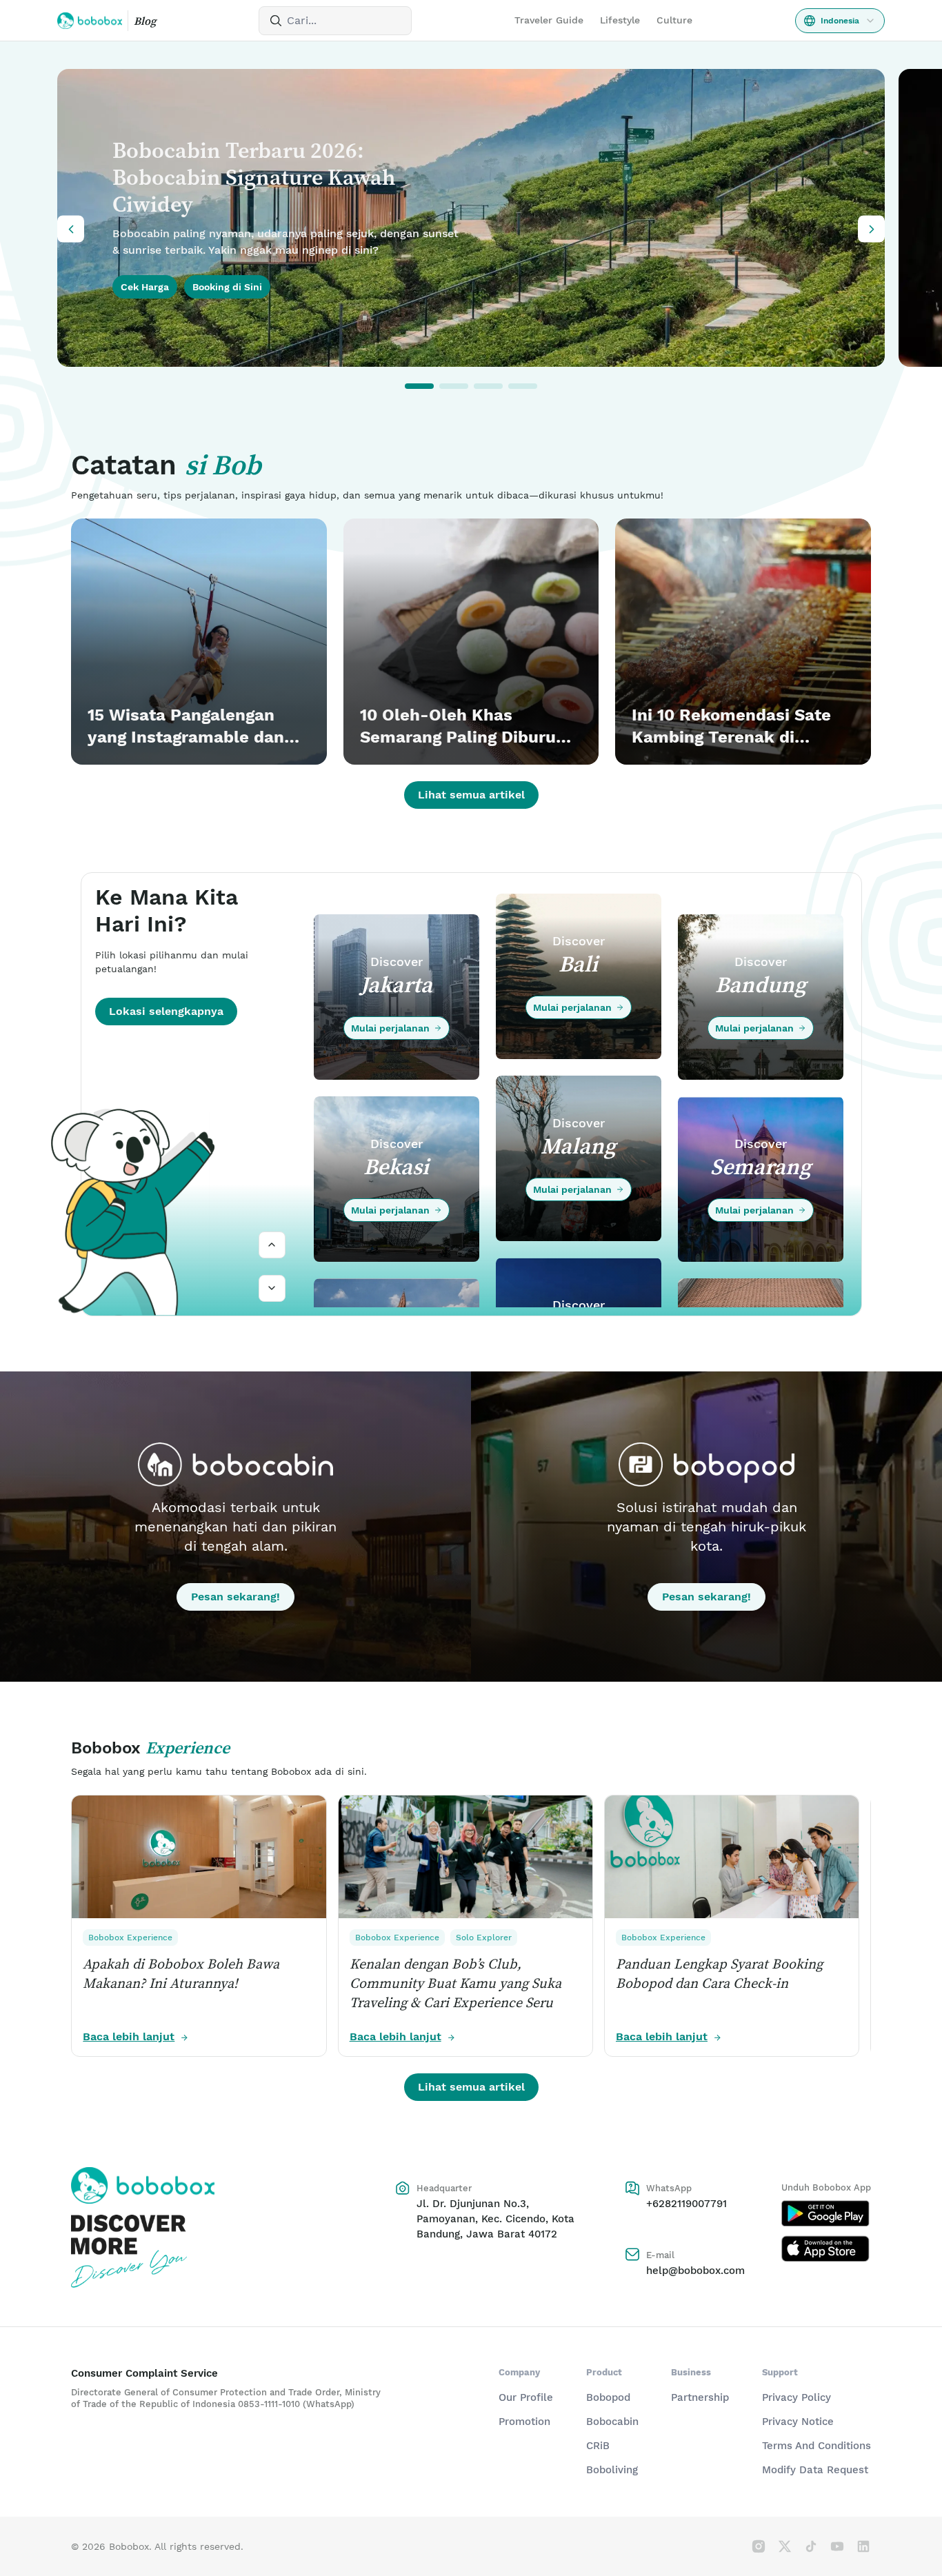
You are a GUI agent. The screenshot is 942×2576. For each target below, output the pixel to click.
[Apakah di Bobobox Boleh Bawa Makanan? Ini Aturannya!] (199, 1857)
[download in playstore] (826, 2213)
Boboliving (612, 2470)
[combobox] (840, 21)
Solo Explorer (484, 1938)
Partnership (700, 2397)
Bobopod (608, 2397)
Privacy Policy (796, 2397)
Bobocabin (612, 2422)
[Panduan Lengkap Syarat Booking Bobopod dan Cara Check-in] (732, 1857)
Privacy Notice (798, 2422)
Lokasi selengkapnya (166, 1011)
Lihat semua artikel (471, 795)
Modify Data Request (815, 2470)
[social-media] (759, 2546)
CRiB (598, 2446)
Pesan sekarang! (235, 1597)
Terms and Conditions (816, 2446)
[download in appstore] (826, 2248)
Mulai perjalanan (390, 1028)
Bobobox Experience (131, 1938)
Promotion (524, 2422)
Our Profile (526, 2397)
